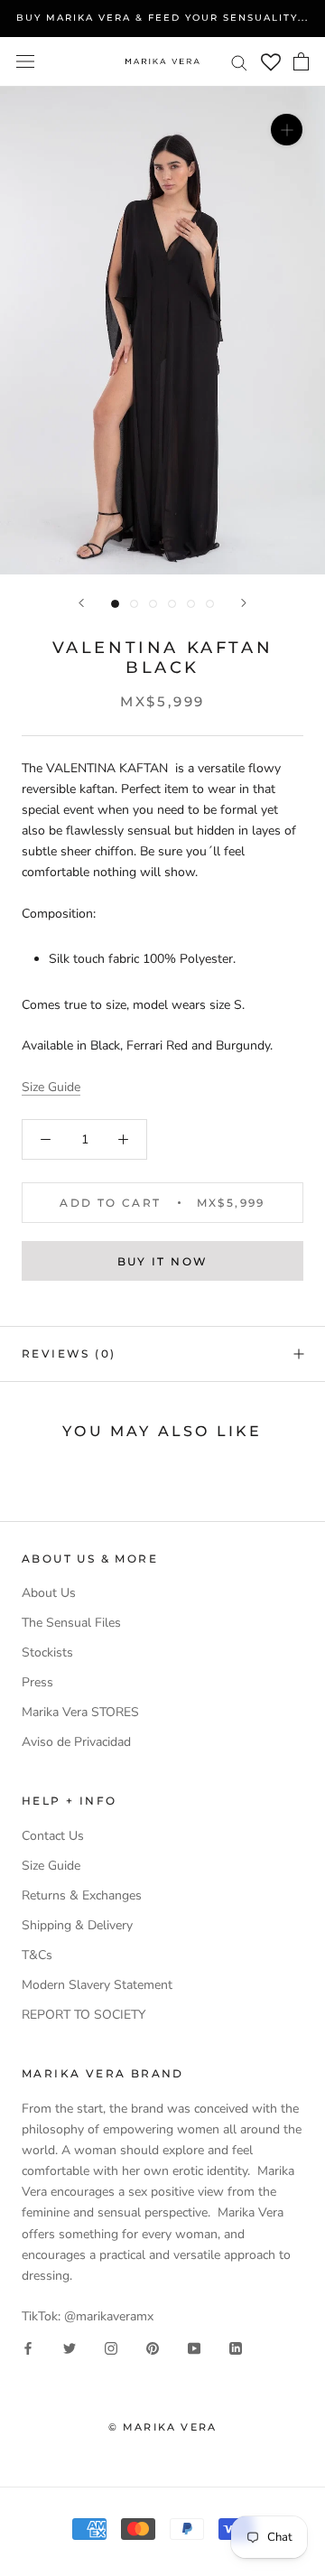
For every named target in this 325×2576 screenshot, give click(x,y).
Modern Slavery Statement (97, 1985)
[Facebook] (28, 2347)
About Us (49, 1593)
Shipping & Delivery (77, 1925)
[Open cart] (301, 61)
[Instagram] (111, 2347)
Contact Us (53, 1836)
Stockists (47, 1652)
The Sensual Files (71, 1623)
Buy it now (163, 1261)
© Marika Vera (163, 2427)
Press (37, 1682)
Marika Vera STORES (80, 1712)
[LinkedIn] (236, 2347)
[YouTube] (194, 2347)
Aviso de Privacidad (76, 1742)
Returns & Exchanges (82, 1895)
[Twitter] (70, 2347)
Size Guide (51, 1087)
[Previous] (81, 603)
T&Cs (37, 1955)
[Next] (244, 603)
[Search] (239, 62)
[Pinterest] (153, 2347)
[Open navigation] (25, 62)
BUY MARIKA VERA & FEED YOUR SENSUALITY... (162, 18)
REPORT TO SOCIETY (84, 2015)
